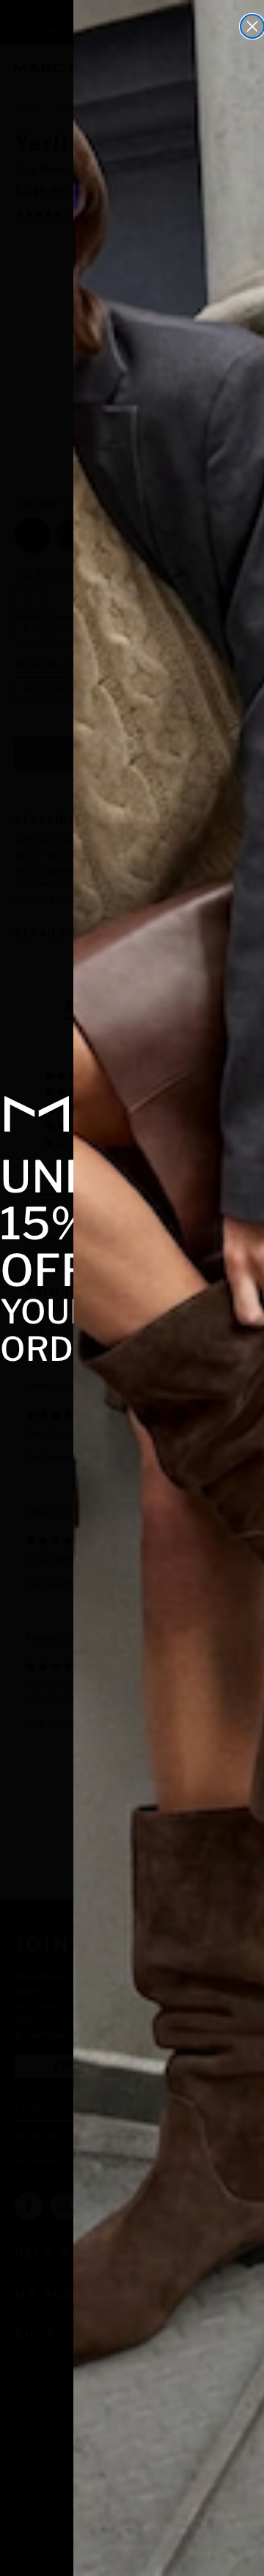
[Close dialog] (252, 26)
